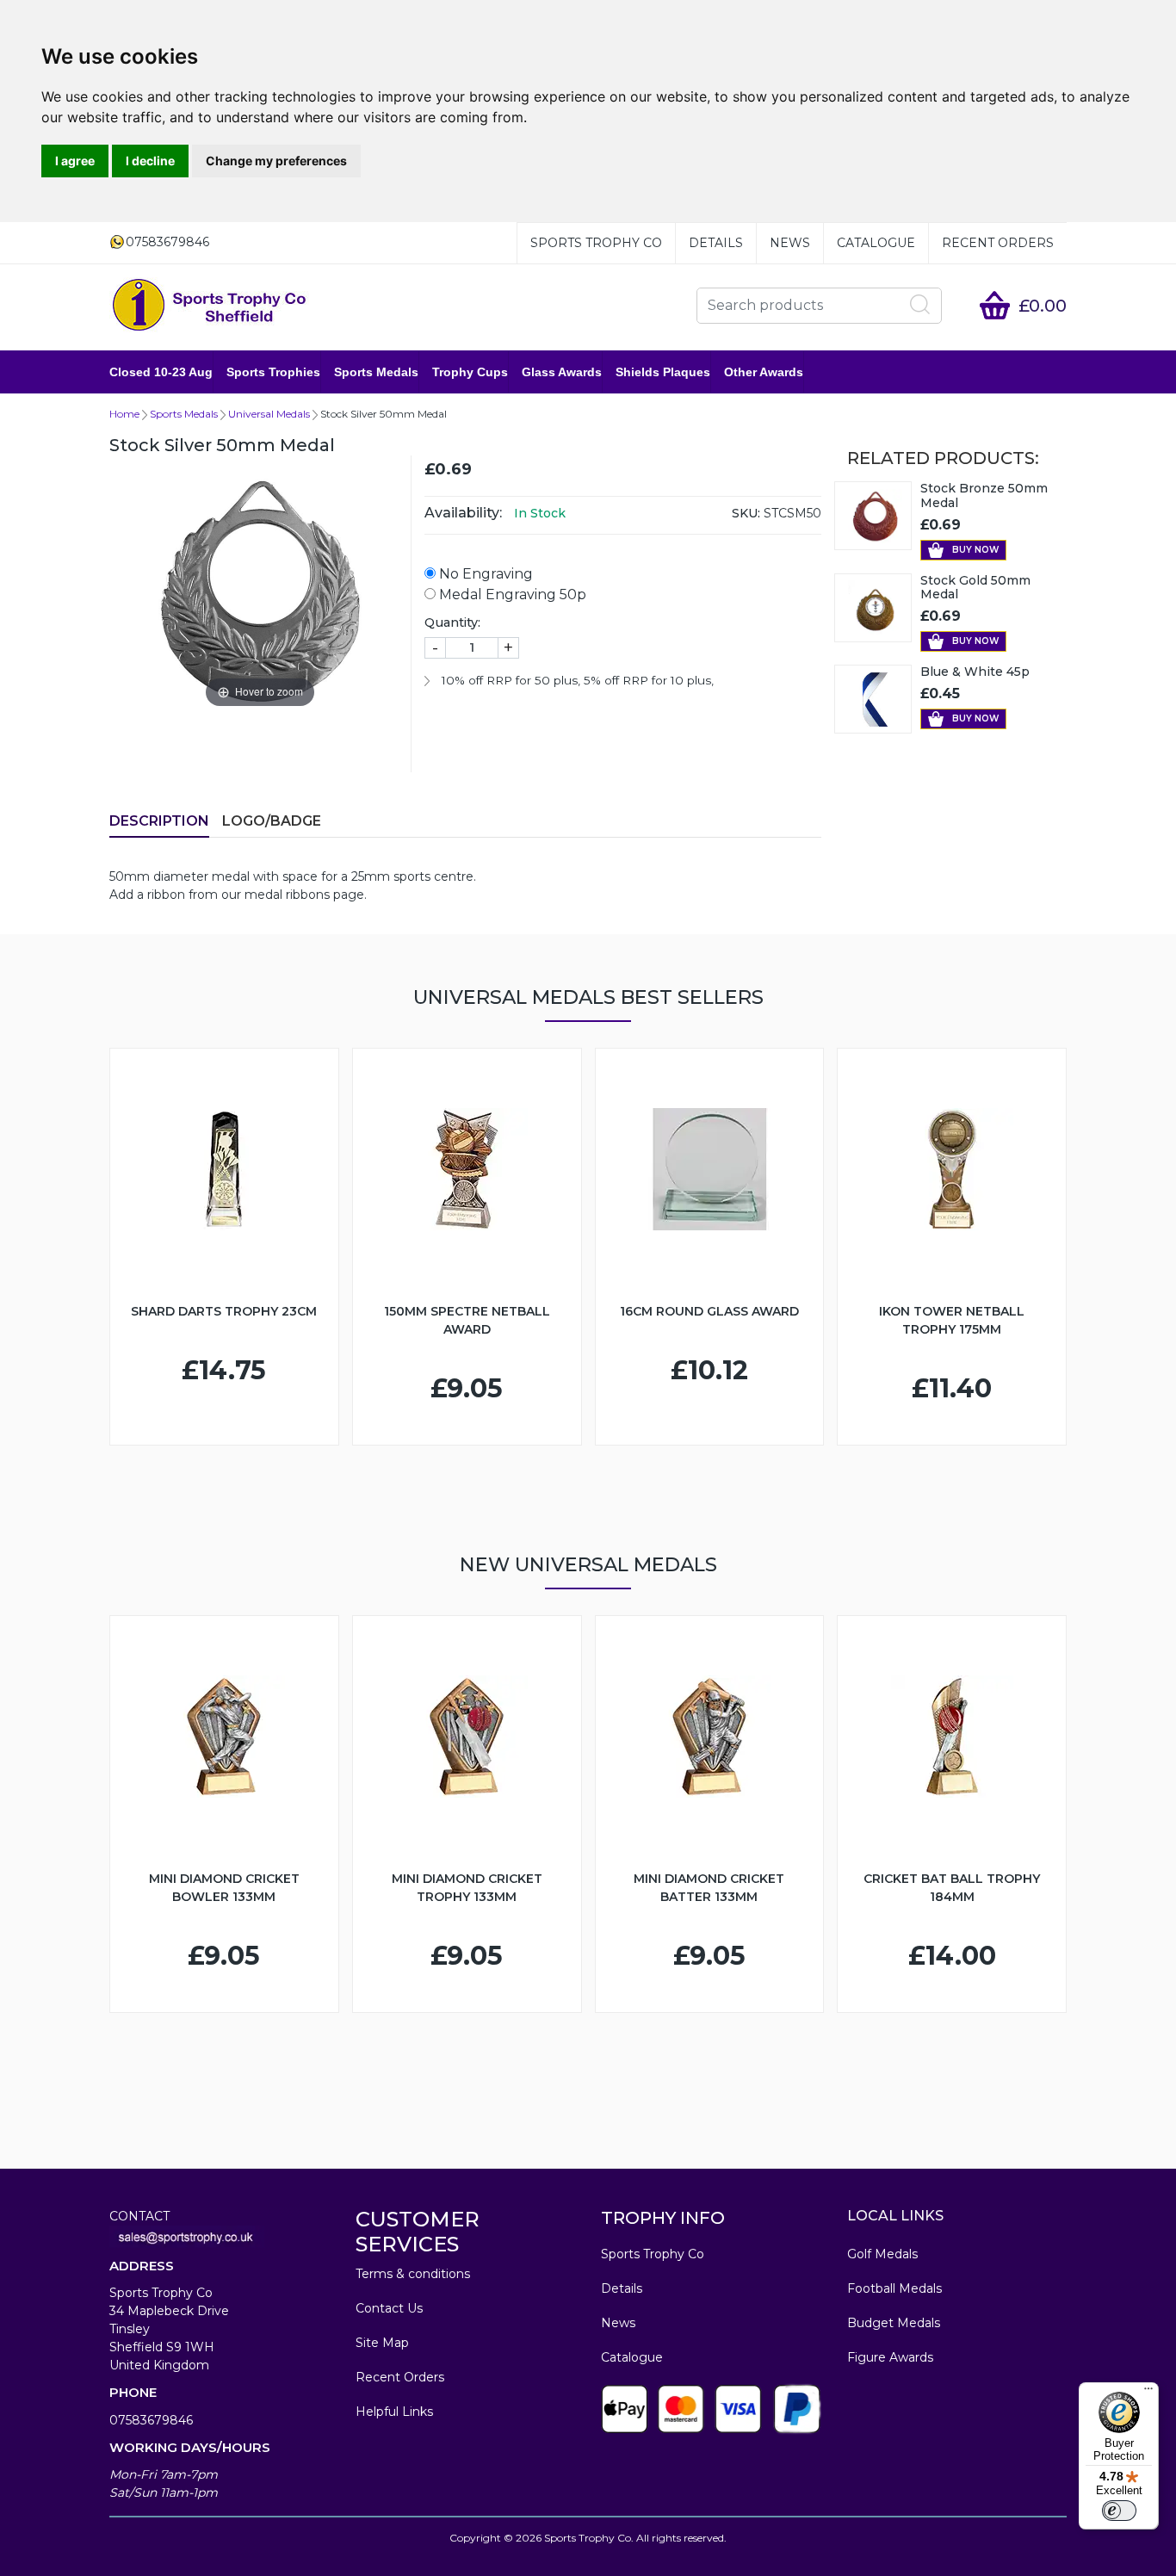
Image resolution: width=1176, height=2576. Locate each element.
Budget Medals (894, 2323)
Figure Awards (890, 2357)
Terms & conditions (413, 2274)
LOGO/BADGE (272, 821)
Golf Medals (882, 2254)
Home (124, 414)
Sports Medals (376, 372)
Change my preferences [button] (276, 161)
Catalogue (876, 243)
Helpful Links (394, 2412)
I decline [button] (150, 161)
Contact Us (389, 2308)
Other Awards (764, 372)
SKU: (746, 513)
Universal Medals (269, 414)
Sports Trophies (273, 372)
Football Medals (894, 2288)
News (790, 243)
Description (159, 821)
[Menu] (1148, 2393)
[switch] (1119, 2511)
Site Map (382, 2343)
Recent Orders (998, 243)
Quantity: (452, 622)
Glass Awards (562, 372)
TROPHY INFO (663, 2218)
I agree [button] (75, 161)
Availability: (463, 513)
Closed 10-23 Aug (161, 372)
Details (716, 243)
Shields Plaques (663, 372)
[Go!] (920, 305)
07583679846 (151, 2420)
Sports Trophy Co (596, 243)
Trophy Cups (470, 372)
